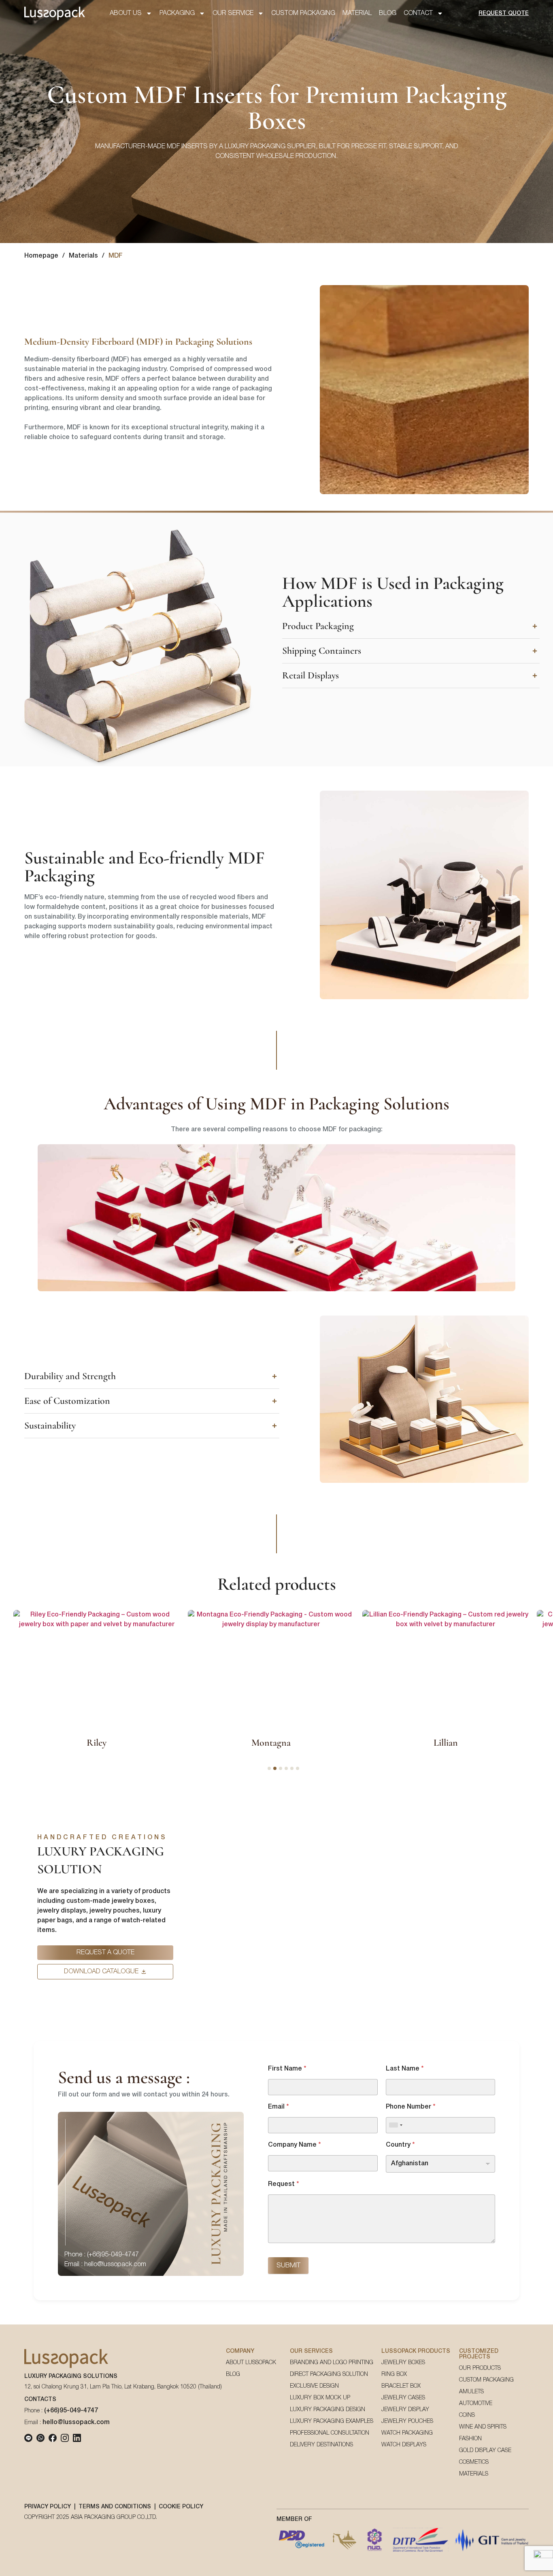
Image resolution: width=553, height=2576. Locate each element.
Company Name (294, 2145)
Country (400, 2145)
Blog (388, 13)
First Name (287, 2069)
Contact (418, 13)
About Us (126, 13)
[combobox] (396, 2125)
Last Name (405, 2069)
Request (283, 2184)
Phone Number (410, 2107)
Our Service (233, 13)
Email (278, 2107)
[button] (411, 626)
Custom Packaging (303, 13)
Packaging (177, 13)
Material (357, 13)
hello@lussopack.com (76, 2422)
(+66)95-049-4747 (71, 2411)
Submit (288, 2266)
